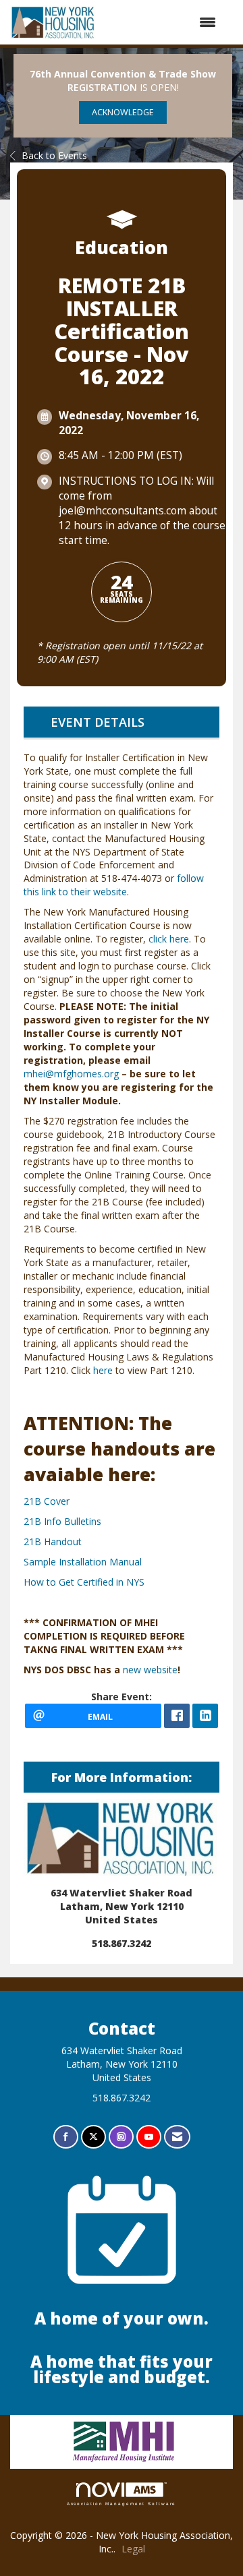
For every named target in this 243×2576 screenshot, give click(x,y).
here (103, 1370)
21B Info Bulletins (62, 1521)
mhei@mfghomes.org (71, 1074)
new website (150, 1670)
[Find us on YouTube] (149, 2137)
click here (169, 939)
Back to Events (54, 155)
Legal (133, 2549)
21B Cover (47, 1501)
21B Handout (53, 1541)
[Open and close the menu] (163, 22)
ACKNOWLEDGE (123, 112)
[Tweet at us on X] (93, 2137)
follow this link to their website (114, 885)
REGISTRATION (102, 87)
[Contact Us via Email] (177, 2137)
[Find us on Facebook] (66, 2137)
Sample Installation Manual (83, 1562)
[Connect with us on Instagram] (121, 2137)
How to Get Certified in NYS (84, 1582)
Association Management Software (122, 2504)
